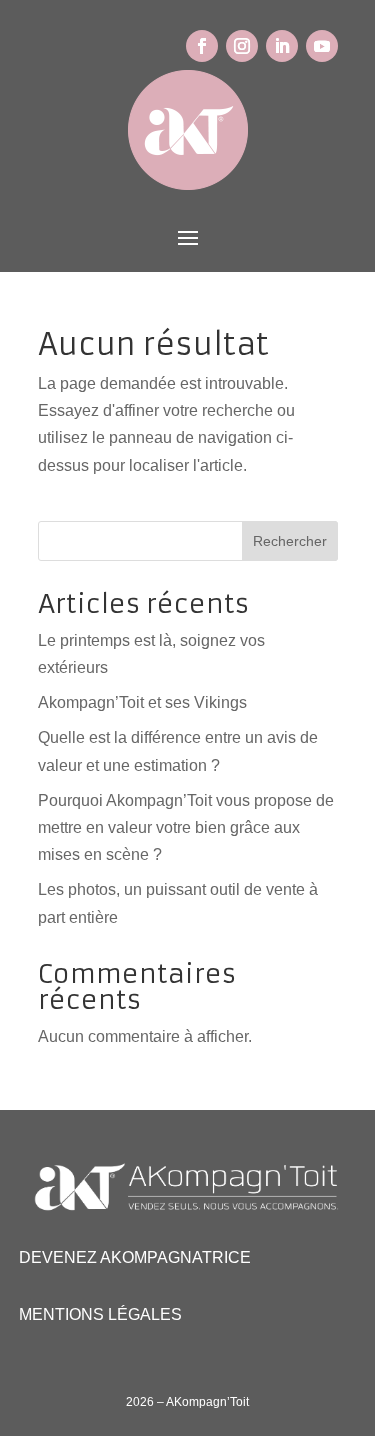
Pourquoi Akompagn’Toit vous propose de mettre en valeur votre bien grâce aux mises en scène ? (186, 827)
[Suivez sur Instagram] (242, 46)
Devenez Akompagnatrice (135, 1257)
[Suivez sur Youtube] (322, 46)
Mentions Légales (100, 1314)
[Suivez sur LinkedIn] (282, 46)
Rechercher (290, 541)
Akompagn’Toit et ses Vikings (142, 702)
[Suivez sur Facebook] (202, 46)
